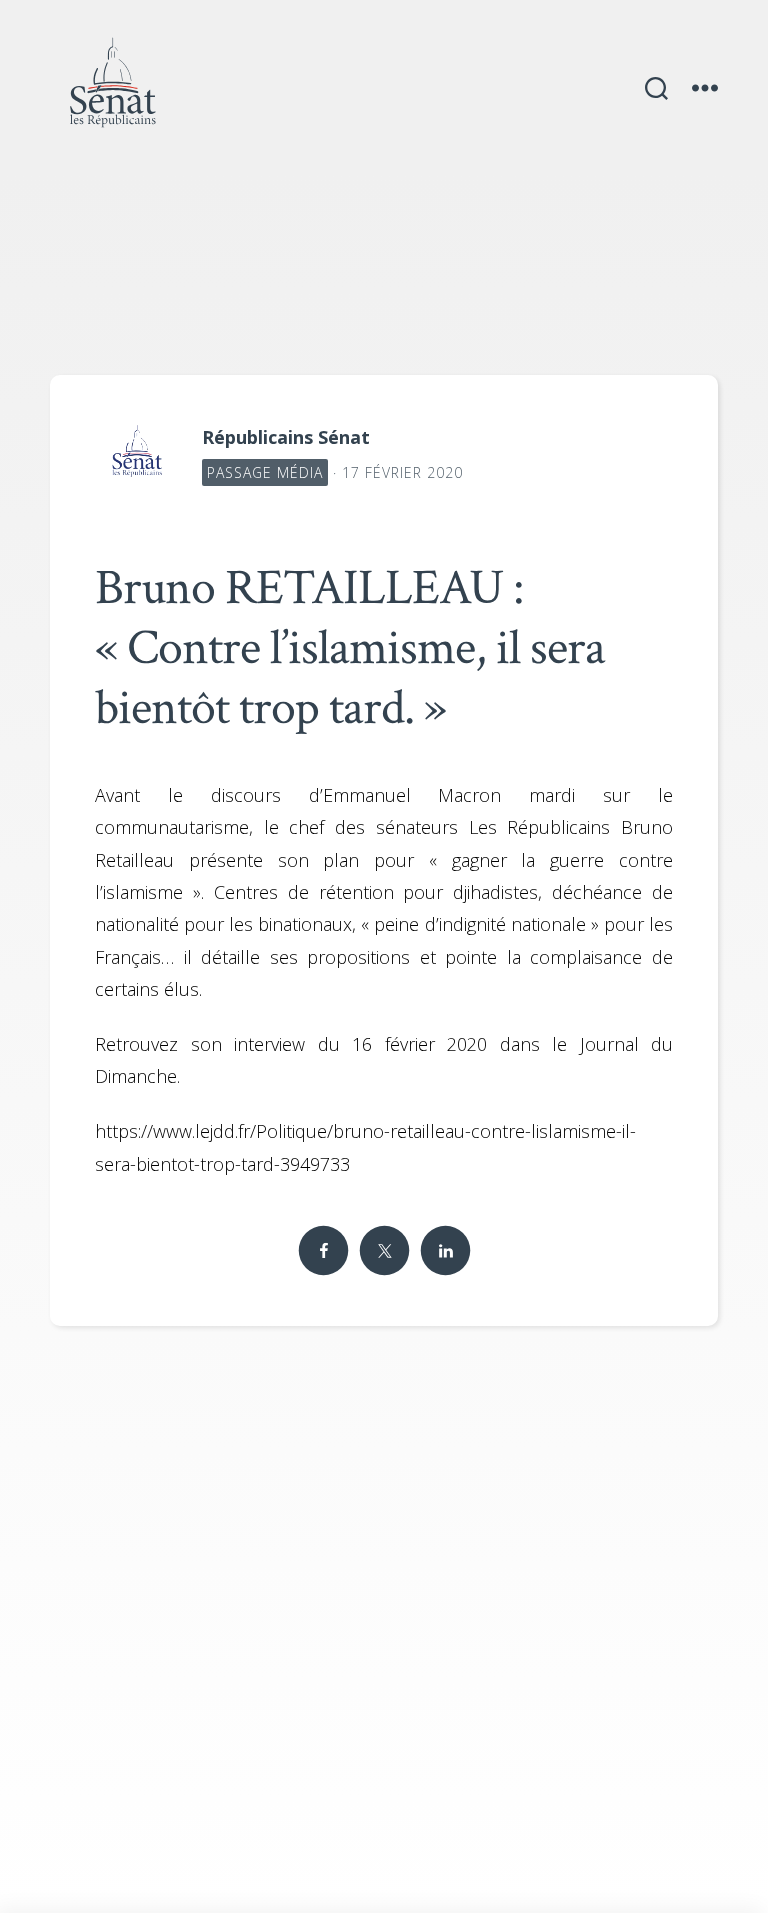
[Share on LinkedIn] (445, 1251)
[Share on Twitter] (384, 1251)
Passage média (265, 472)
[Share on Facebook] (323, 1251)
